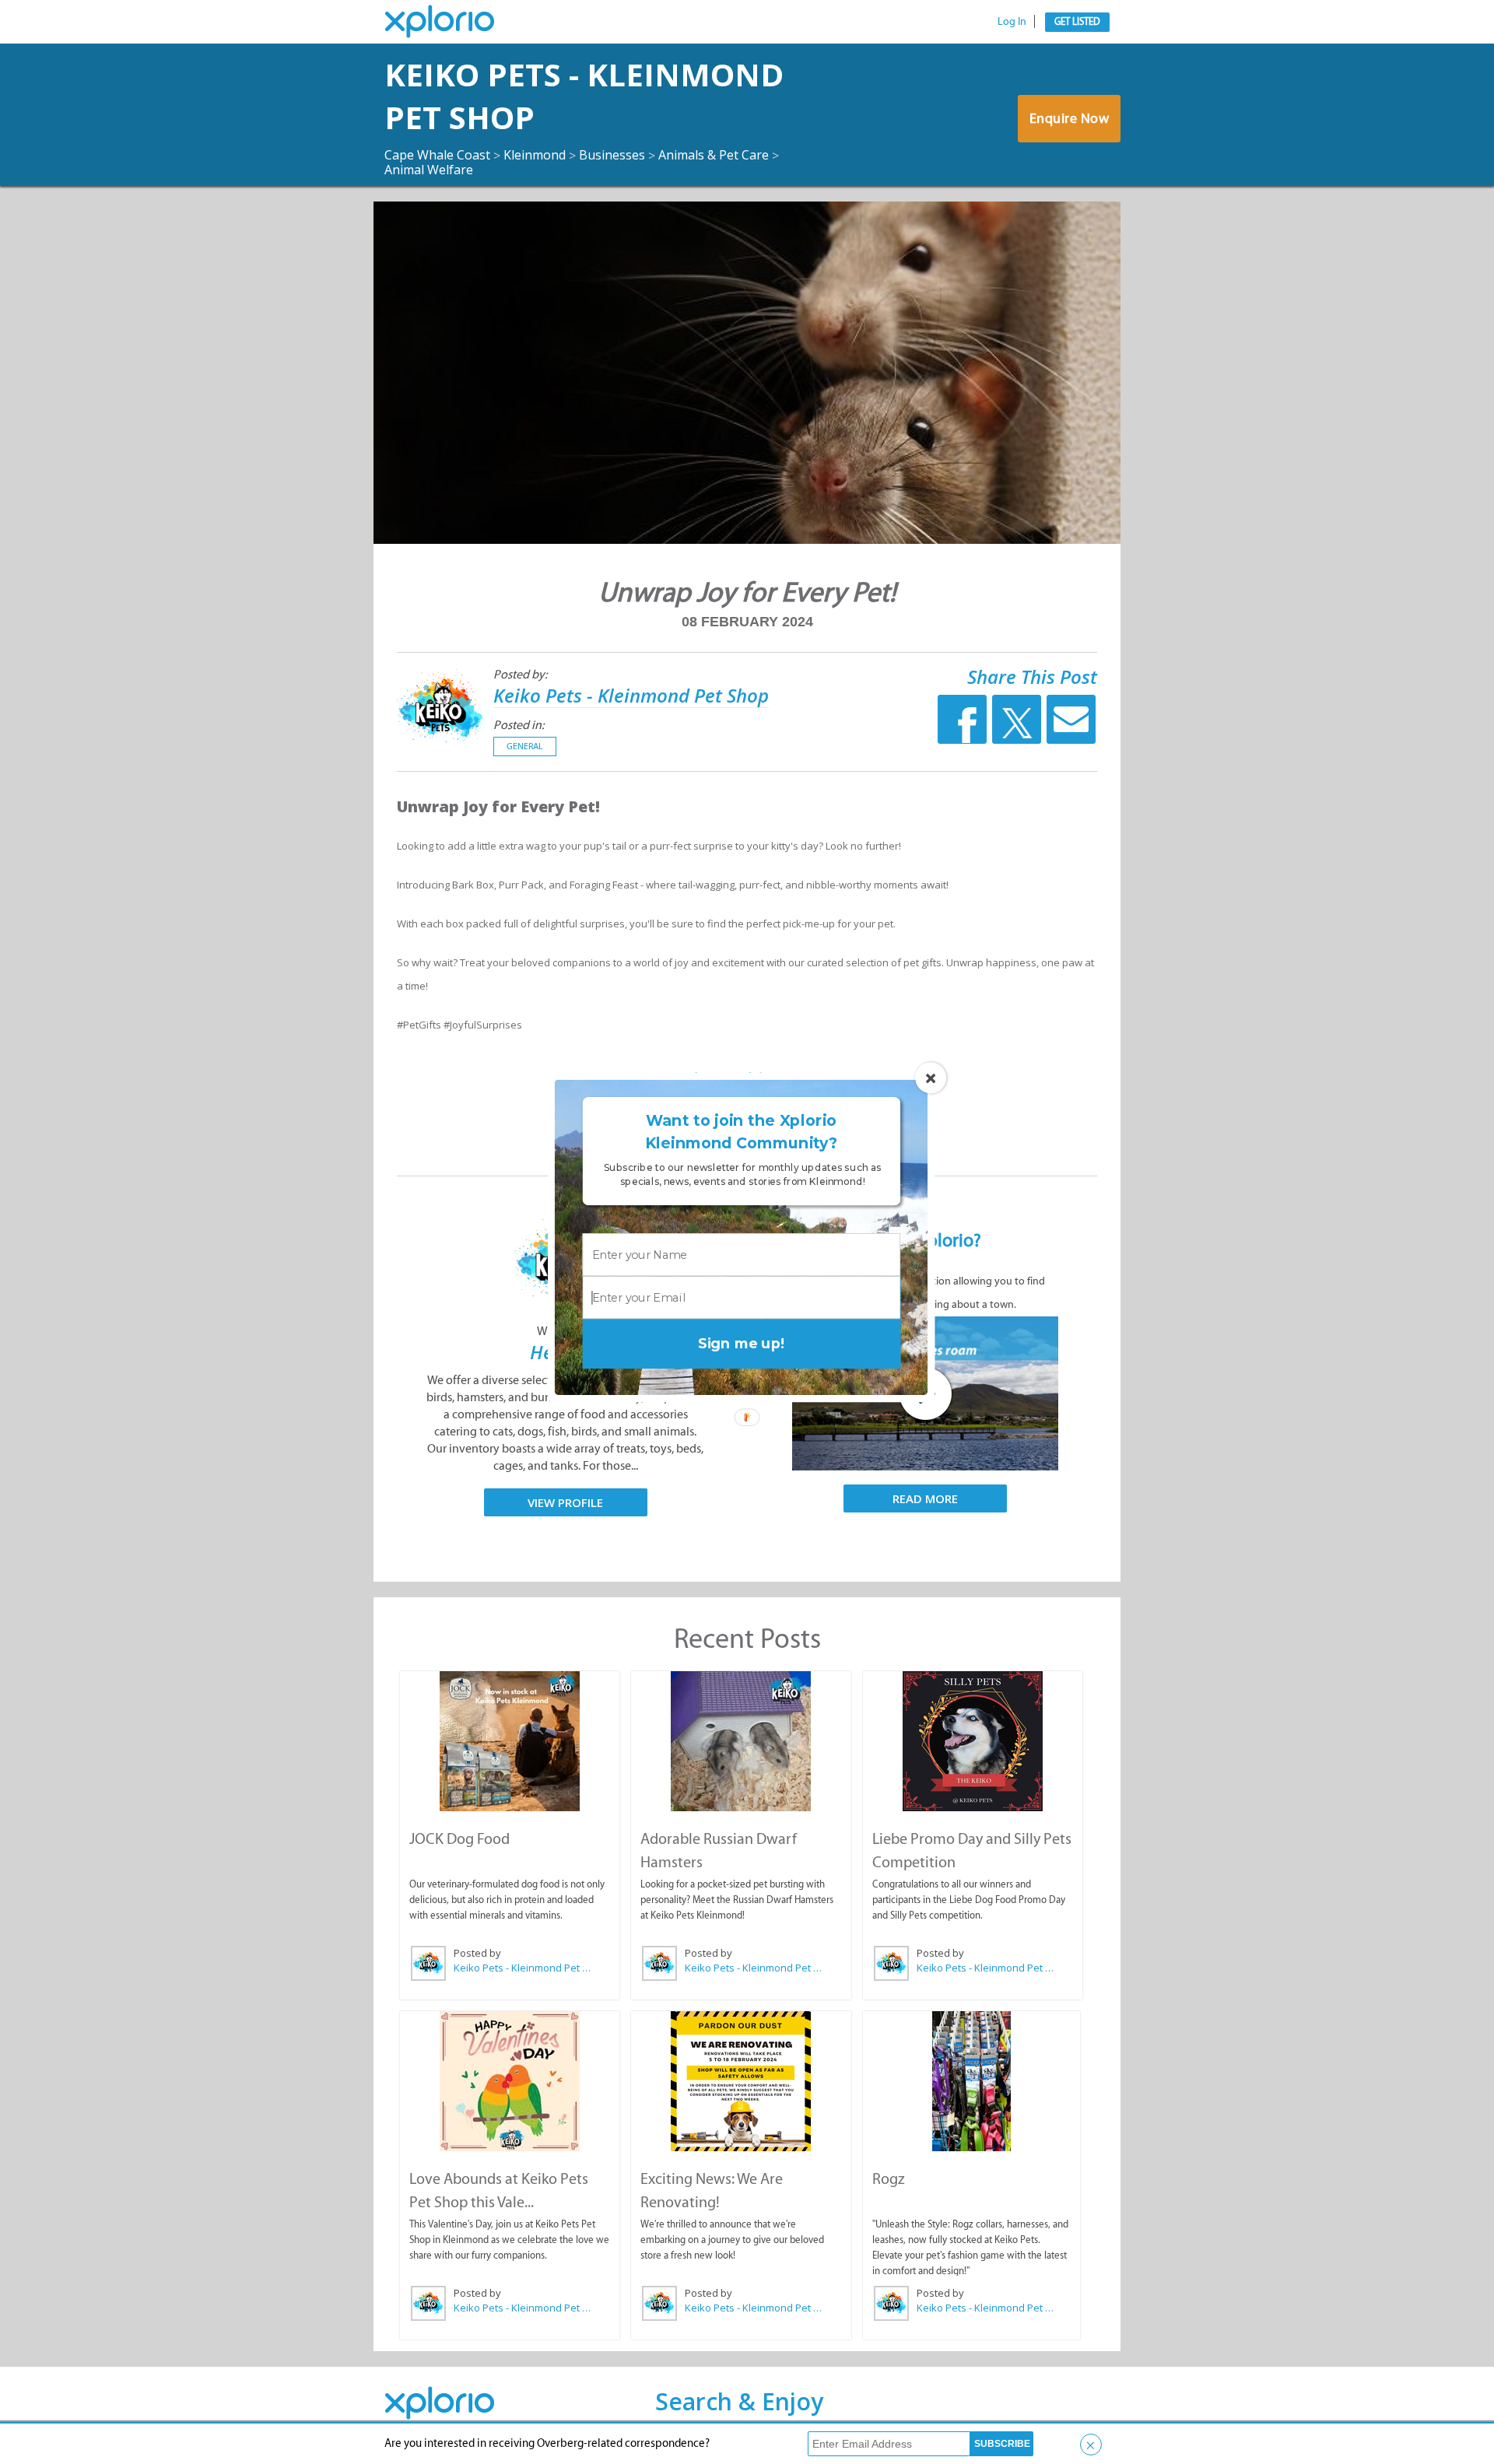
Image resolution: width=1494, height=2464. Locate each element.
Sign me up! (741, 1343)
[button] (741, 1132)
